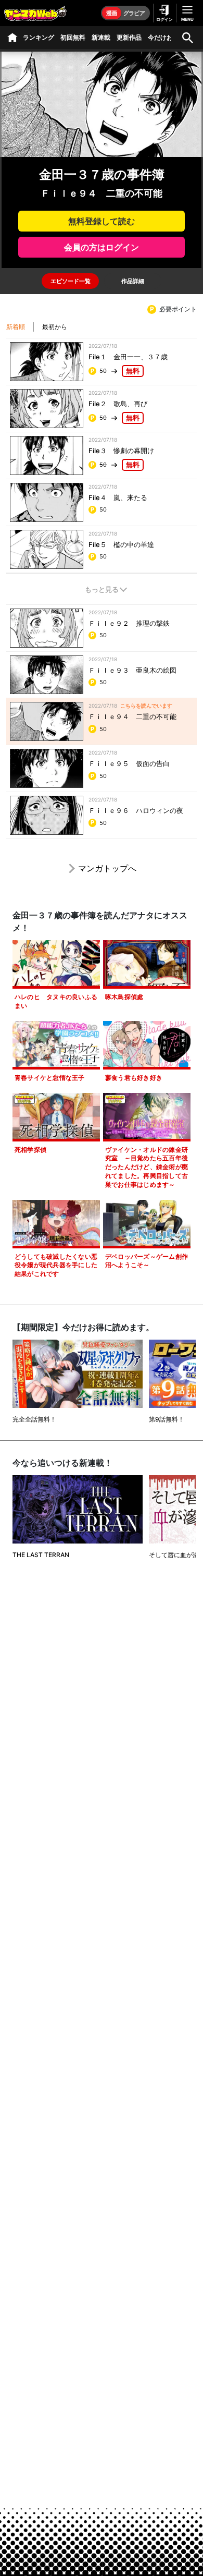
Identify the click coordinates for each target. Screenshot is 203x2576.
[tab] (70, 281)
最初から (55, 327)
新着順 (16, 327)
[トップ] (12, 38)
